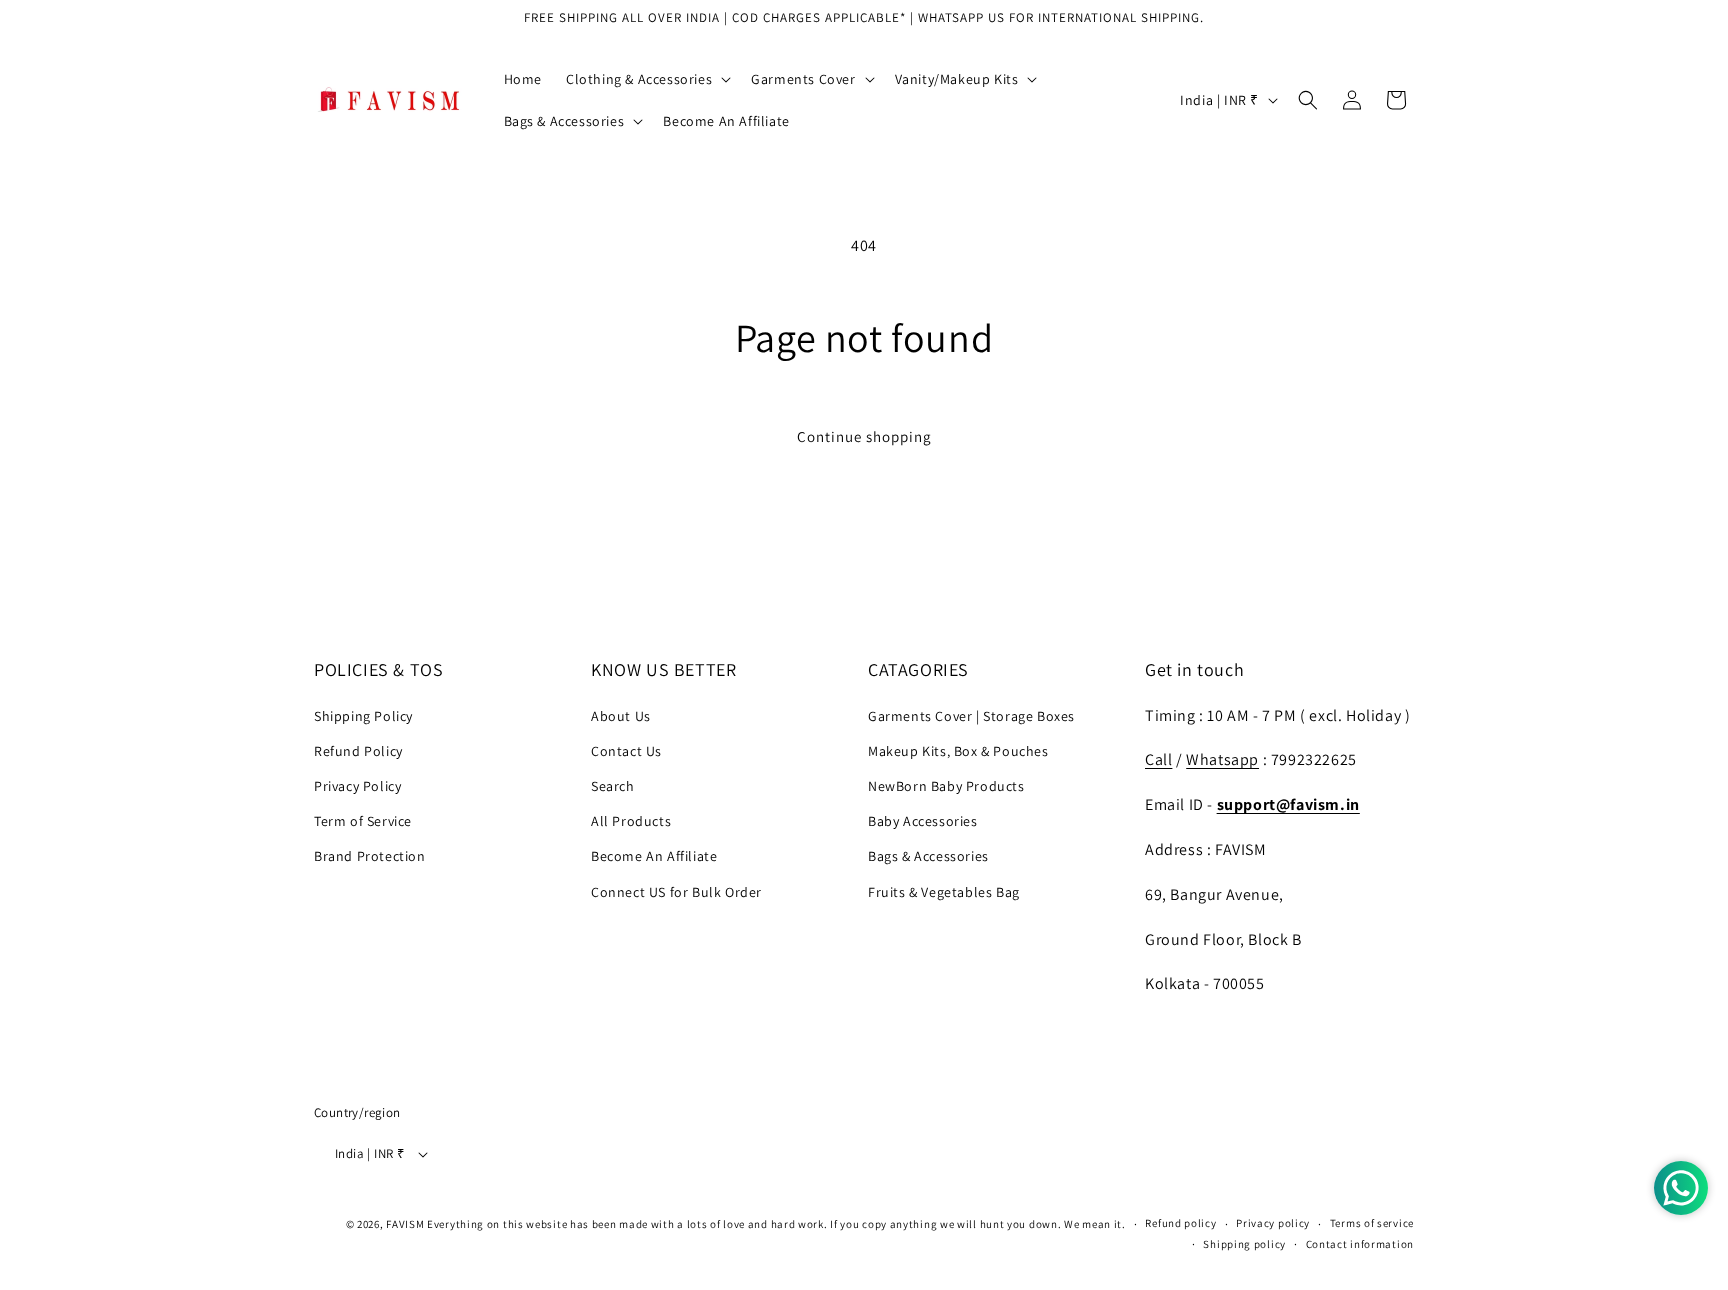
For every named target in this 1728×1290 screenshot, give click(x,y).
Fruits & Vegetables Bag (944, 892)
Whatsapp (1222, 759)
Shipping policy (1244, 1244)
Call (1158, 759)
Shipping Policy (363, 716)
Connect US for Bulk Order (676, 892)
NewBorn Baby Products (946, 786)
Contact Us (626, 751)
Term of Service (363, 821)
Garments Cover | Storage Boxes (971, 716)
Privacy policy (1273, 1223)
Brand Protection (370, 856)
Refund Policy (358, 751)
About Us (621, 716)
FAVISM (405, 1224)
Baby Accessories (923, 821)
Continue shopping (864, 436)
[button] (646, 79)
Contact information (1360, 1244)
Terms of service (1372, 1223)
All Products (631, 821)
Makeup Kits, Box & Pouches (958, 751)
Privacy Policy (357, 786)
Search (613, 786)
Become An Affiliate (654, 856)
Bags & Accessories (928, 856)
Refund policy (1180, 1223)
